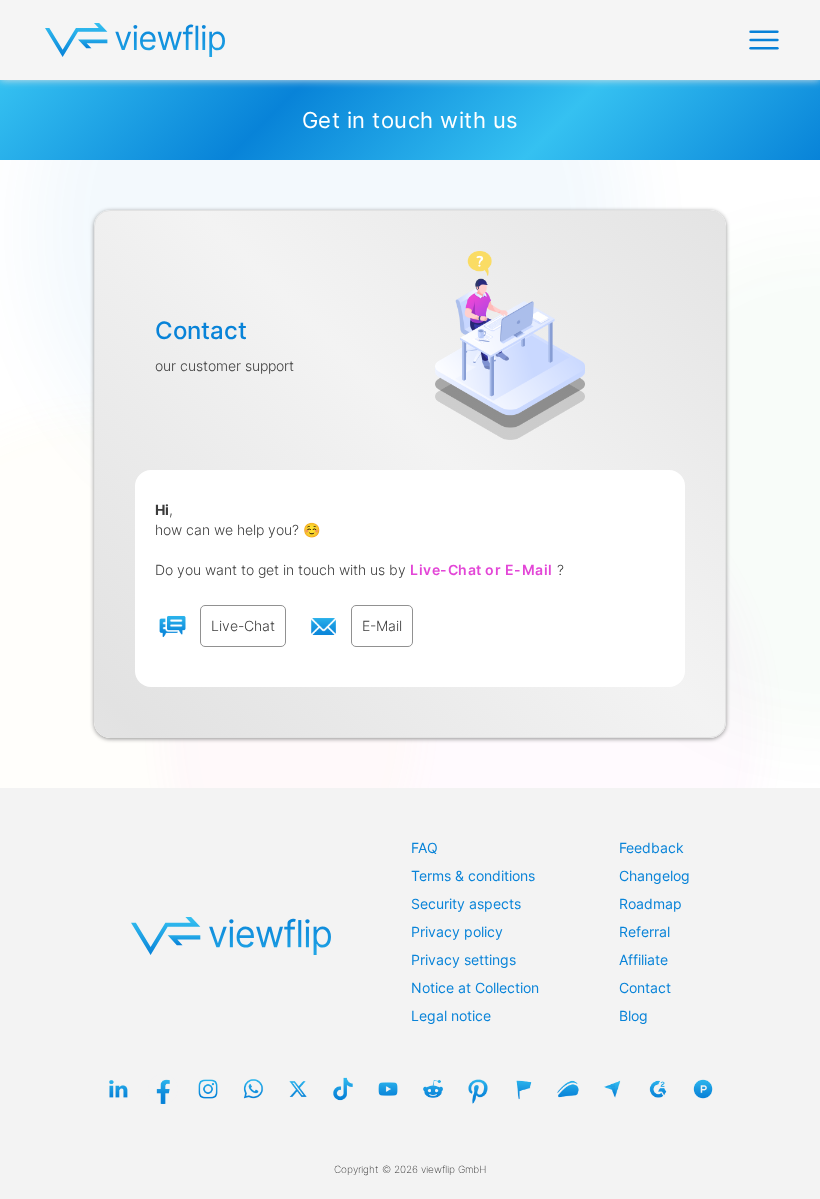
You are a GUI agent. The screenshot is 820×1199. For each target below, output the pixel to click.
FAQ (424, 847)
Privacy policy (457, 931)
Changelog (654, 875)
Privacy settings (463, 959)
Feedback (651, 847)
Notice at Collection (475, 987)
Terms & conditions (473, 875)
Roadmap (650, 903)
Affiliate (643, 959)
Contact (645, 987)
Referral (644, 931)
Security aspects (466, 903)
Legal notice (451, 1015)
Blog (633, 1015)
